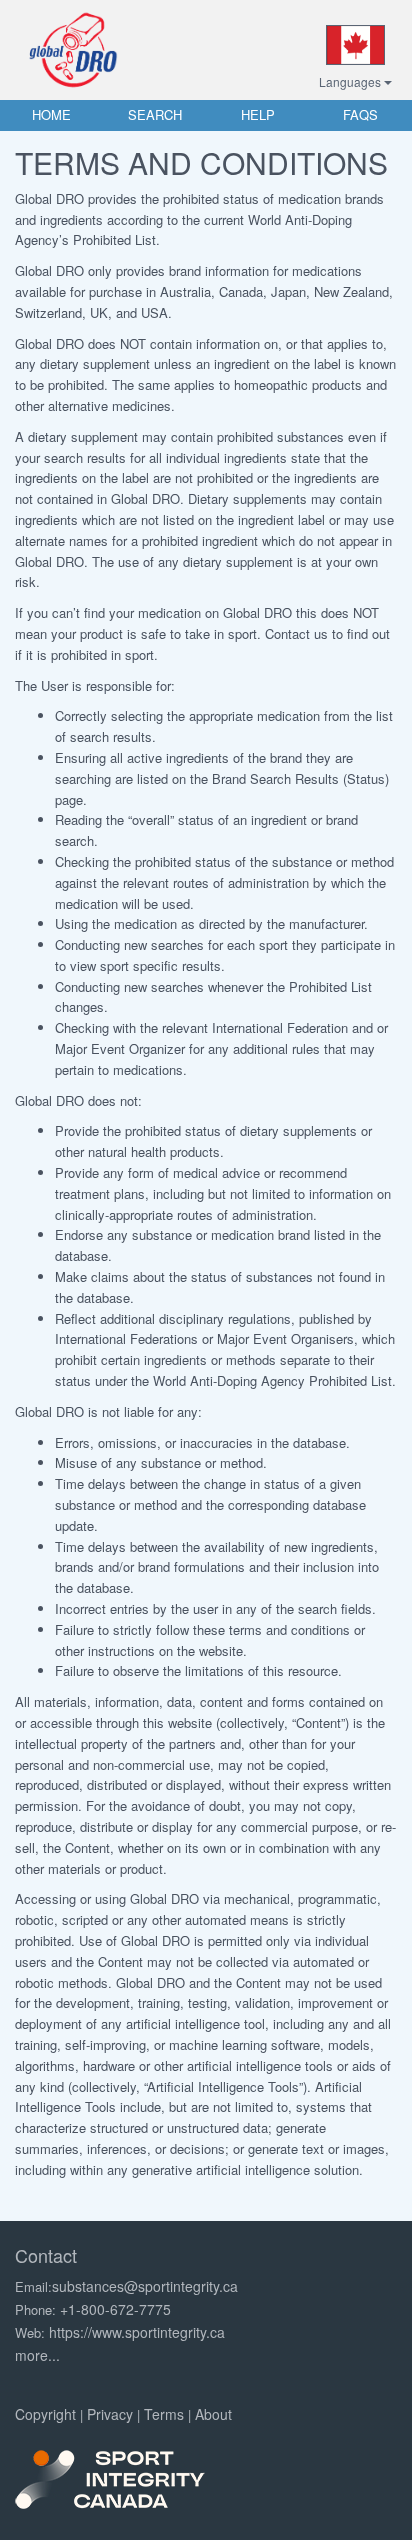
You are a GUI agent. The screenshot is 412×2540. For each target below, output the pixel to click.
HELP (258, 114)
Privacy (110, 2414)
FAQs (360, 114)
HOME (51, 114)
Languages (351, 81)
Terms (164, 2414)
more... (37, 2355)
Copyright (45, 2414)
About (213, 2414)
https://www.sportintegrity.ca (137, 2332)
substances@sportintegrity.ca (145, 2286)
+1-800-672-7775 (115, 2309)
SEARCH (155, 114)
